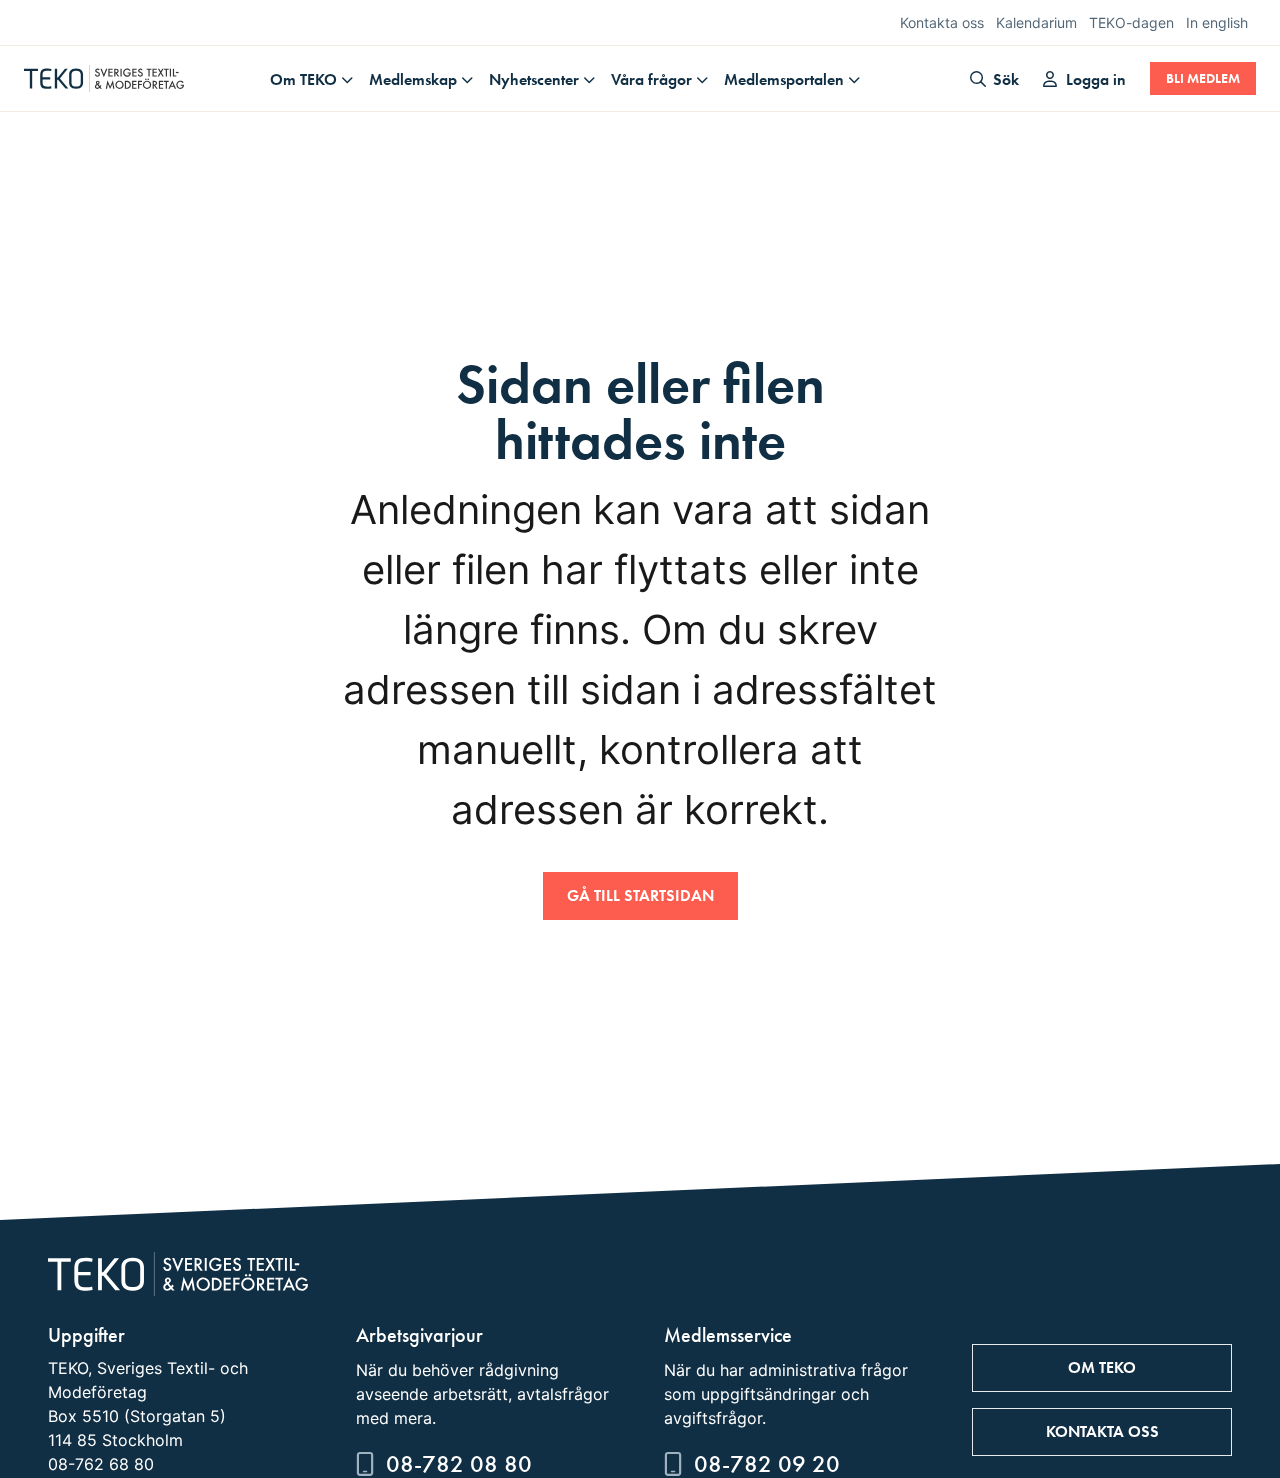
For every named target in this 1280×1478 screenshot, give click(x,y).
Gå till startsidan (640, 895)
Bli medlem (1203, 78)
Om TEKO (303, 79)
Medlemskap (413, 79)
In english (1217, 22)
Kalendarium (1036, 22)
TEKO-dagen (1131, 22)
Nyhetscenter (534, 79)
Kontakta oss (942, 22)
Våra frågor (651, 79)
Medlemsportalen (784, 79)
